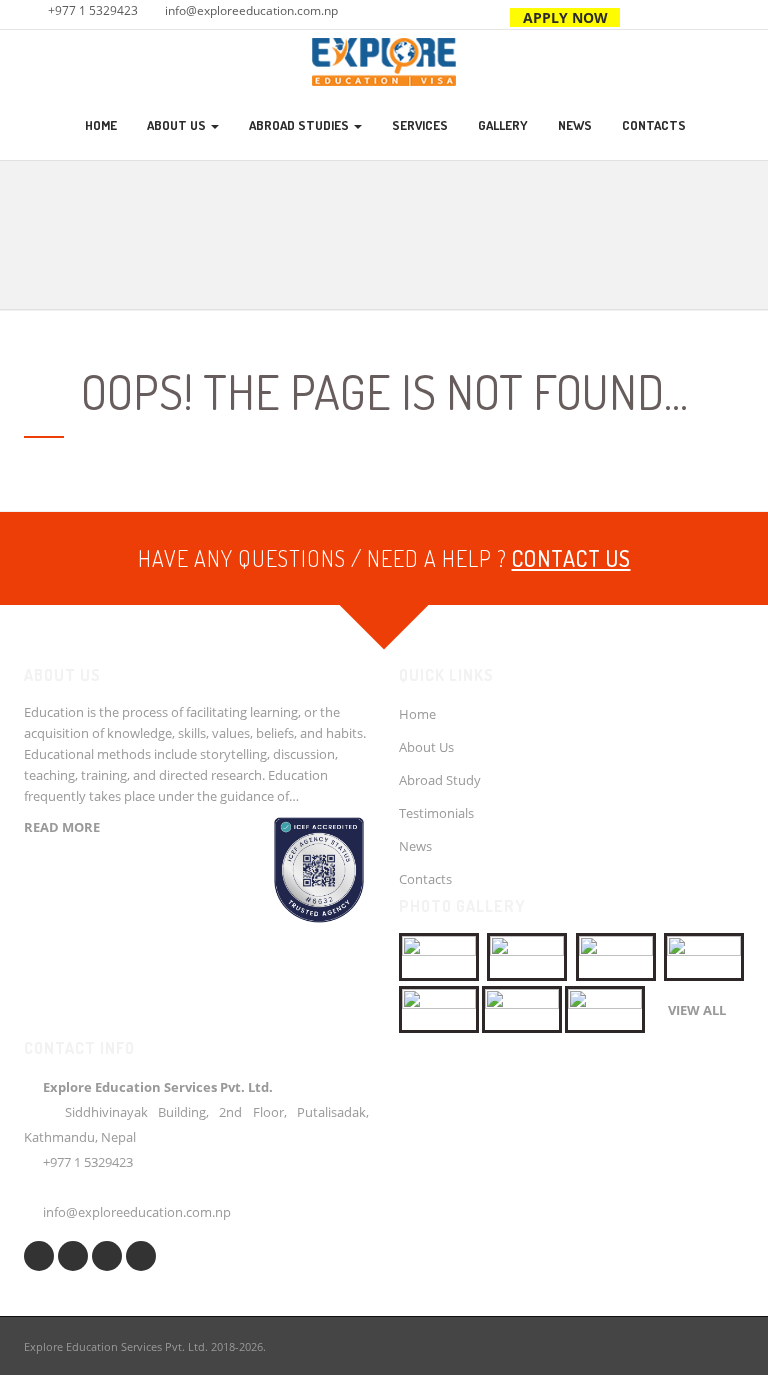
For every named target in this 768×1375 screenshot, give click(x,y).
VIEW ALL (697, 1010)
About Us (178, 125)
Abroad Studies (300, 125)
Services (420, 125)
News (575, 125)
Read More (62, 827)
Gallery (503, 125)
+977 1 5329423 (93, 10)
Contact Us (571, 558)
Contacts (654, 125)
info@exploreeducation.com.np (251, 10)
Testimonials (436, 813)
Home (101, 125)
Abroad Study (440, 780)
